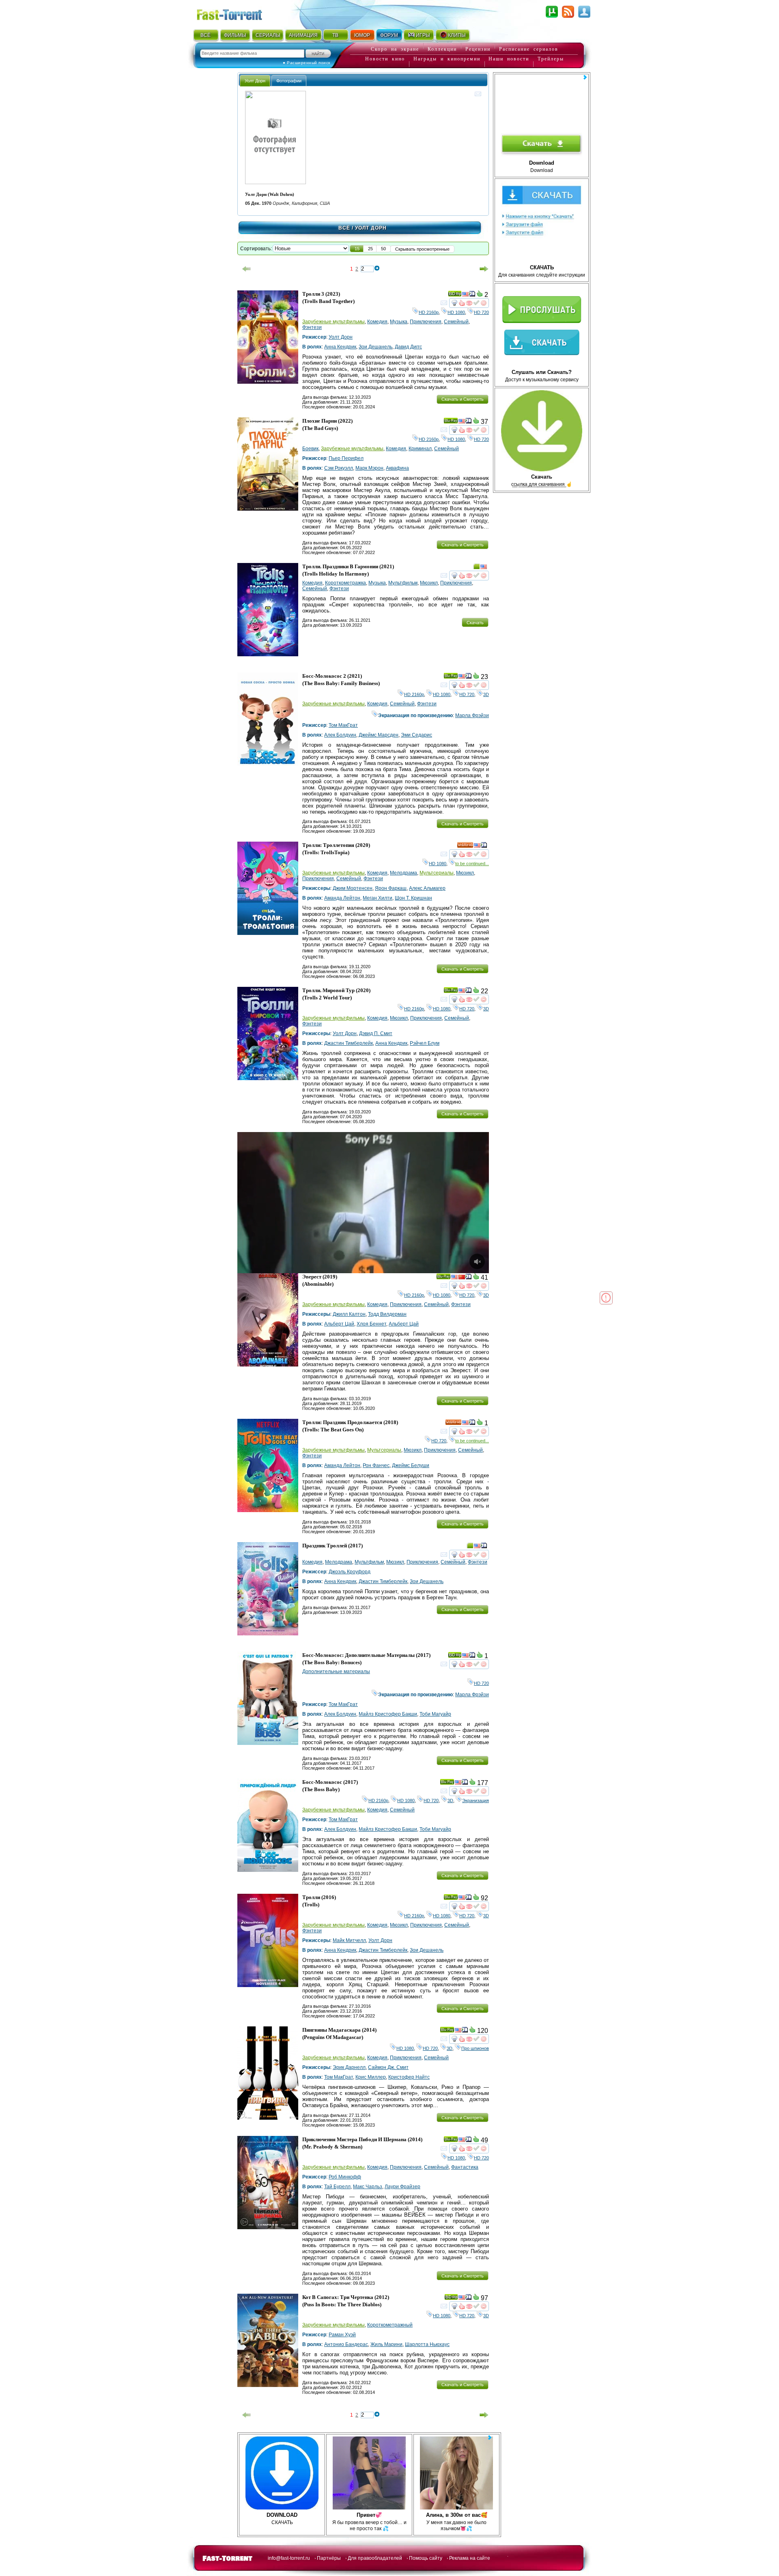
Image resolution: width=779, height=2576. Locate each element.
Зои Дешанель (376, 347)
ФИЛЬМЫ (235, 35)
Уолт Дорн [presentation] (255, 81)
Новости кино (385, 59)
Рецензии (478, 49)
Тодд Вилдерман (387, 1314)
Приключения (426, 322)
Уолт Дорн (341, 337)
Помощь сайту (426, 2558)
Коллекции (442, 49)
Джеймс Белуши (411, 1465)
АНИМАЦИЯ (303, 35)
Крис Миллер (371, 2077)
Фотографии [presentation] (289, 81)
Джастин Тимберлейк (349, 1043)
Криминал (420, 449)
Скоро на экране (395, 49)
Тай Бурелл (337, 2187)
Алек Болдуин (340, 735)
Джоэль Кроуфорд (350, 1572)
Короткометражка (345, 583)
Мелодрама (403, 873)
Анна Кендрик (340, 347)
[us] (465, 295)
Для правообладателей (375, 2558)
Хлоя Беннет (371, 1324)
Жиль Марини (386, 2344)
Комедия (377, 322)
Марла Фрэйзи (472, 715)
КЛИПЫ (457, 35)
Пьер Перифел (346, 458)
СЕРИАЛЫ (268, 35)
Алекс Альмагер (427, 888)
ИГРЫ (423, 35)
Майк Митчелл (349, 1940)
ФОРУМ (389, 35)
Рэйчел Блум (425, 1043)
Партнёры (329, 2558)
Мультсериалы (437, 873)
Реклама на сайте (470, 2558)
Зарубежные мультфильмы (334, 322)
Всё (344, 228)
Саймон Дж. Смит (388, 2067)
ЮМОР (362, 35)
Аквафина (397, 468)
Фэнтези (312, 327)
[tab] (255, 81)
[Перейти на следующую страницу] (484, 269)
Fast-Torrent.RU (237, 13)
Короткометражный (390, 2325)
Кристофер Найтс (409, 2077)
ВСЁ (206, 35)
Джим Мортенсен (353, 888)
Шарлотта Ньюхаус (427, 2344)
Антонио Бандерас (346, 2344)
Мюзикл (429, 583)
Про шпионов (475, 2048)
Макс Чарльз (368, 2187)
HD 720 (481, 312)
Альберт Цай (339, 1324)
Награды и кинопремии (447, 59)
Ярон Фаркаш (391, 888)
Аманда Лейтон (342, 898)
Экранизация (476, 1800)
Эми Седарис (416, 735)
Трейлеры (551, 59)
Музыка (399, 322)
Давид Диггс (408, 347)
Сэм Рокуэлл (339, 468)
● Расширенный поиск (307, 63)
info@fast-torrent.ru (289, 2558)
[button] (357, 249)
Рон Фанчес (376, 1465)
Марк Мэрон (369, 468)
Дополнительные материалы (336, 1671)
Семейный (456, 322)
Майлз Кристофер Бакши (388, 1714)
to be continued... (472, 864)
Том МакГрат (343, 725)
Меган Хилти (378, 898)
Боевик (310, 449)
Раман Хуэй (342, 2335)
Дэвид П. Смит (376, 1033)
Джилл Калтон (349, 1314)
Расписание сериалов (529, 49)
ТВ (335, 35)
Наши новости (509, 59)
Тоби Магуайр (435, 1714)
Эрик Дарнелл (349, 2067)
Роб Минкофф (345, 2177)
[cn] (462, 1278)
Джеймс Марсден (379, 735)
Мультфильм (403, 583)
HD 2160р (429, 312)
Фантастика (465, 2167)
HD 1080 (456, 312)
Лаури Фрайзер (402, 2187)
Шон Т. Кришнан (413, 898)
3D (486, 694)
